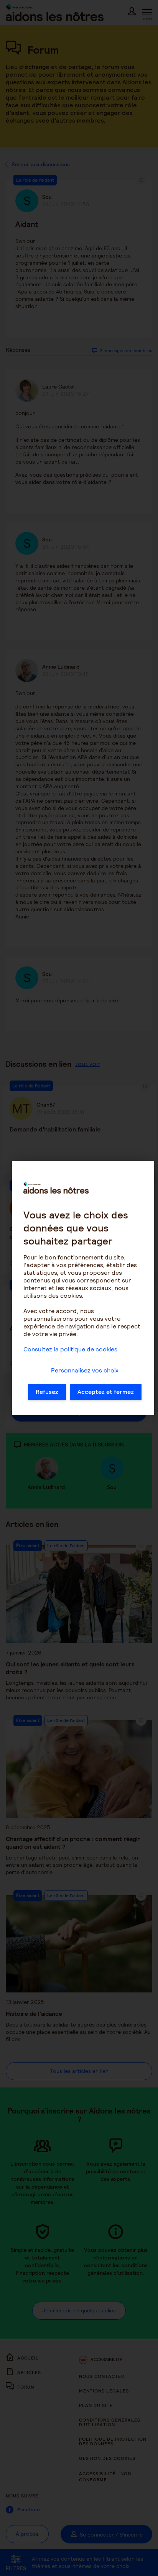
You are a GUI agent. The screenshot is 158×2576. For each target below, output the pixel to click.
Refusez (47, 1392)
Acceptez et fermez (106, 1392)
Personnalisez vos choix (85, 1370)
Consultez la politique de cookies (70, 1349)
